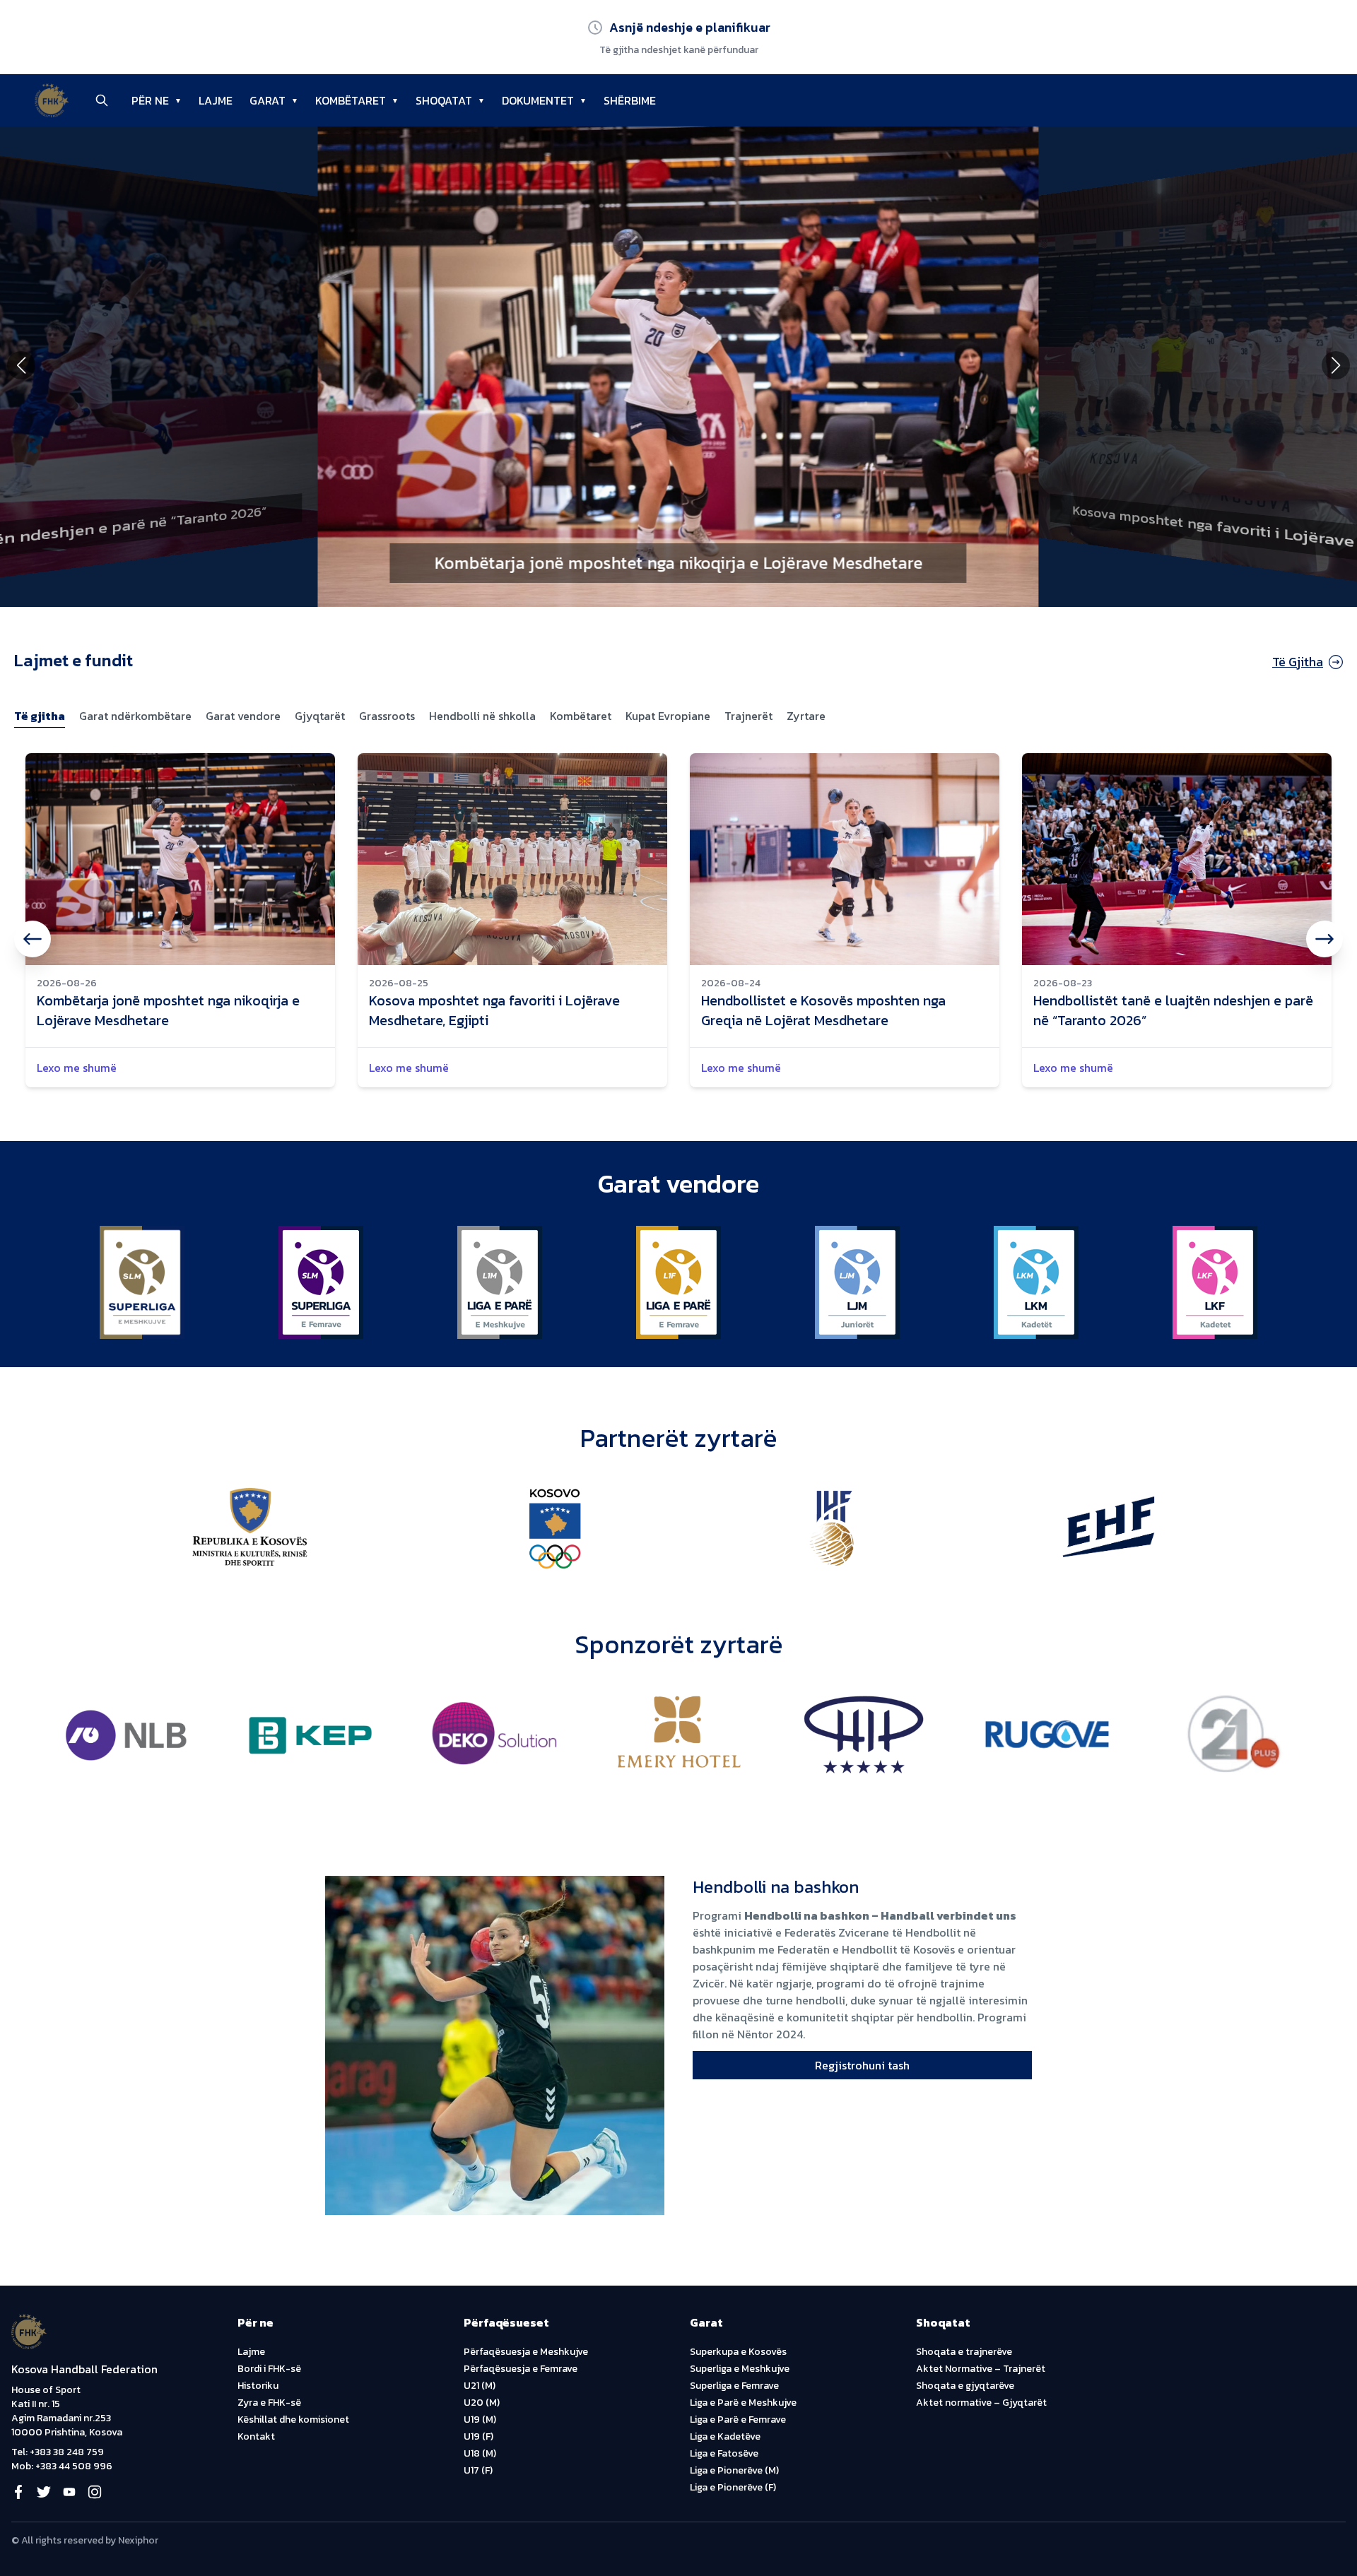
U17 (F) (478, 2470)
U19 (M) (480, 2420)
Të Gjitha (1298, 662)
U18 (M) (480, 2453)
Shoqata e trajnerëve (964, 2352)
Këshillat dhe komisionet (293, 2420)
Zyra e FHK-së (269, 2403)
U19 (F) (478, 2436)
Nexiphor (138, 2540)
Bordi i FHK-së (269, 2369)
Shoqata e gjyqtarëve (965, 2386)
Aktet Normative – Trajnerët (981, 2369)
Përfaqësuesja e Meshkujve (526, 2352)
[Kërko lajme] (102, 100)
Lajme (251, 2352)
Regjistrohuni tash (862, 2065)
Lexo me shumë (77, 1068)
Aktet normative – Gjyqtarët (981, 2403)
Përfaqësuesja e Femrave (521, 2369)
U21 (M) (480, 2386)
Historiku (258, 2386)
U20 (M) (482, 2403)
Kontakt (256, 2436)
